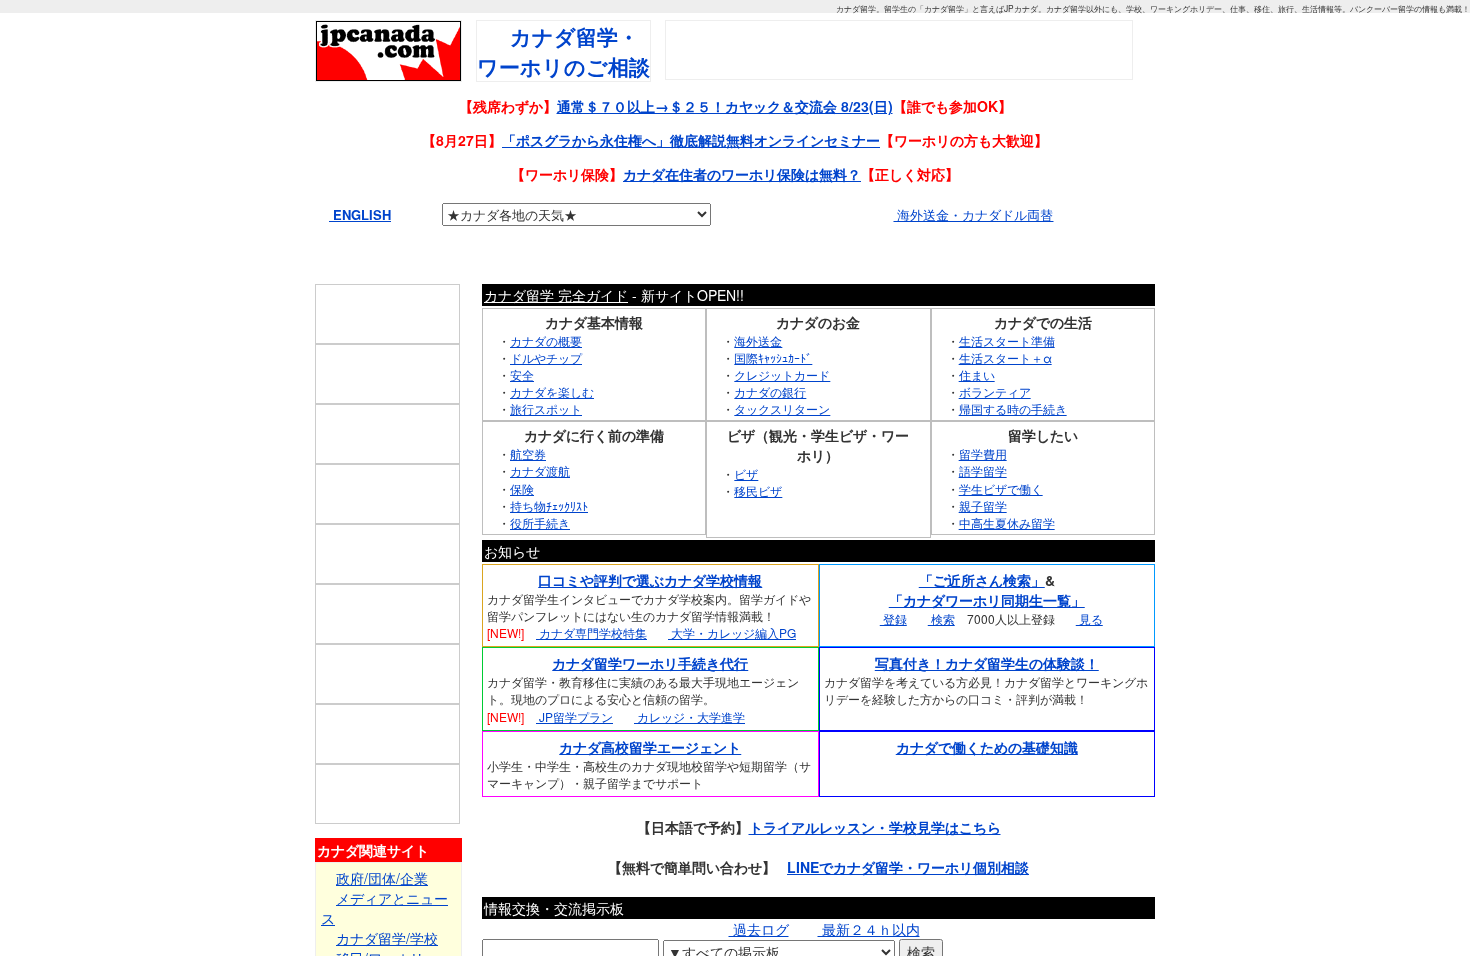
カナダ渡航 (540, 512)
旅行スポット (546, 450)
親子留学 (983, 546)
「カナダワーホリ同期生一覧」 (987, 642)
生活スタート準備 (1007, 381)
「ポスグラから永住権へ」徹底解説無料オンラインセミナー (691, 140)
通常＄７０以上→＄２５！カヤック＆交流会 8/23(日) (725, 106)
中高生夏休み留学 (1007, 564)
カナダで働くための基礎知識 (987, 788)
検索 (941, 660)
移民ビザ (758, 532)
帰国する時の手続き (1013, 450)
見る (1089, 660)
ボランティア (995, 433)
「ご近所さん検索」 (982, 622)
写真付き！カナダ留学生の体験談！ (987, 705)
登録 (893, 660)
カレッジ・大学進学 (689, 757)
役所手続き (540, 564)
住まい (977, 416)
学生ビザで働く (1001, 529)
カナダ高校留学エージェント (650, 788)
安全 (522, 416)
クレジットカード (782, 416)
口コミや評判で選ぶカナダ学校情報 (650, 622)
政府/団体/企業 (382, 919)
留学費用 (983, 495)
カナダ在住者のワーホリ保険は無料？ (742, 174)
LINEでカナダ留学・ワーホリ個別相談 (908, 909)
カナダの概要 (546, 381)
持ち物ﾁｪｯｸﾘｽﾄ (549, 546)
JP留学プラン (574, 757)
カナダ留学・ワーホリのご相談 (563, 51)
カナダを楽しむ (552, 433)
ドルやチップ (546, 398)
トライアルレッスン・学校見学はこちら (875, 869)
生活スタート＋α (1005, 398)
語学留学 (983, 512)
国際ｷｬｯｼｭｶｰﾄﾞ (773, 398)
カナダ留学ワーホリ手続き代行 (650, 705)
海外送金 (758, 381)
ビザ (746, 515)
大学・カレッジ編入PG (732, 674)
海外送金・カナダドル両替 (973, 214)
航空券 (528, 495)
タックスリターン (782, 450)
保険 (522, 529)
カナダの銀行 (770, 433)
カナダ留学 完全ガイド (556, 336)
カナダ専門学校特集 (591, 674)
